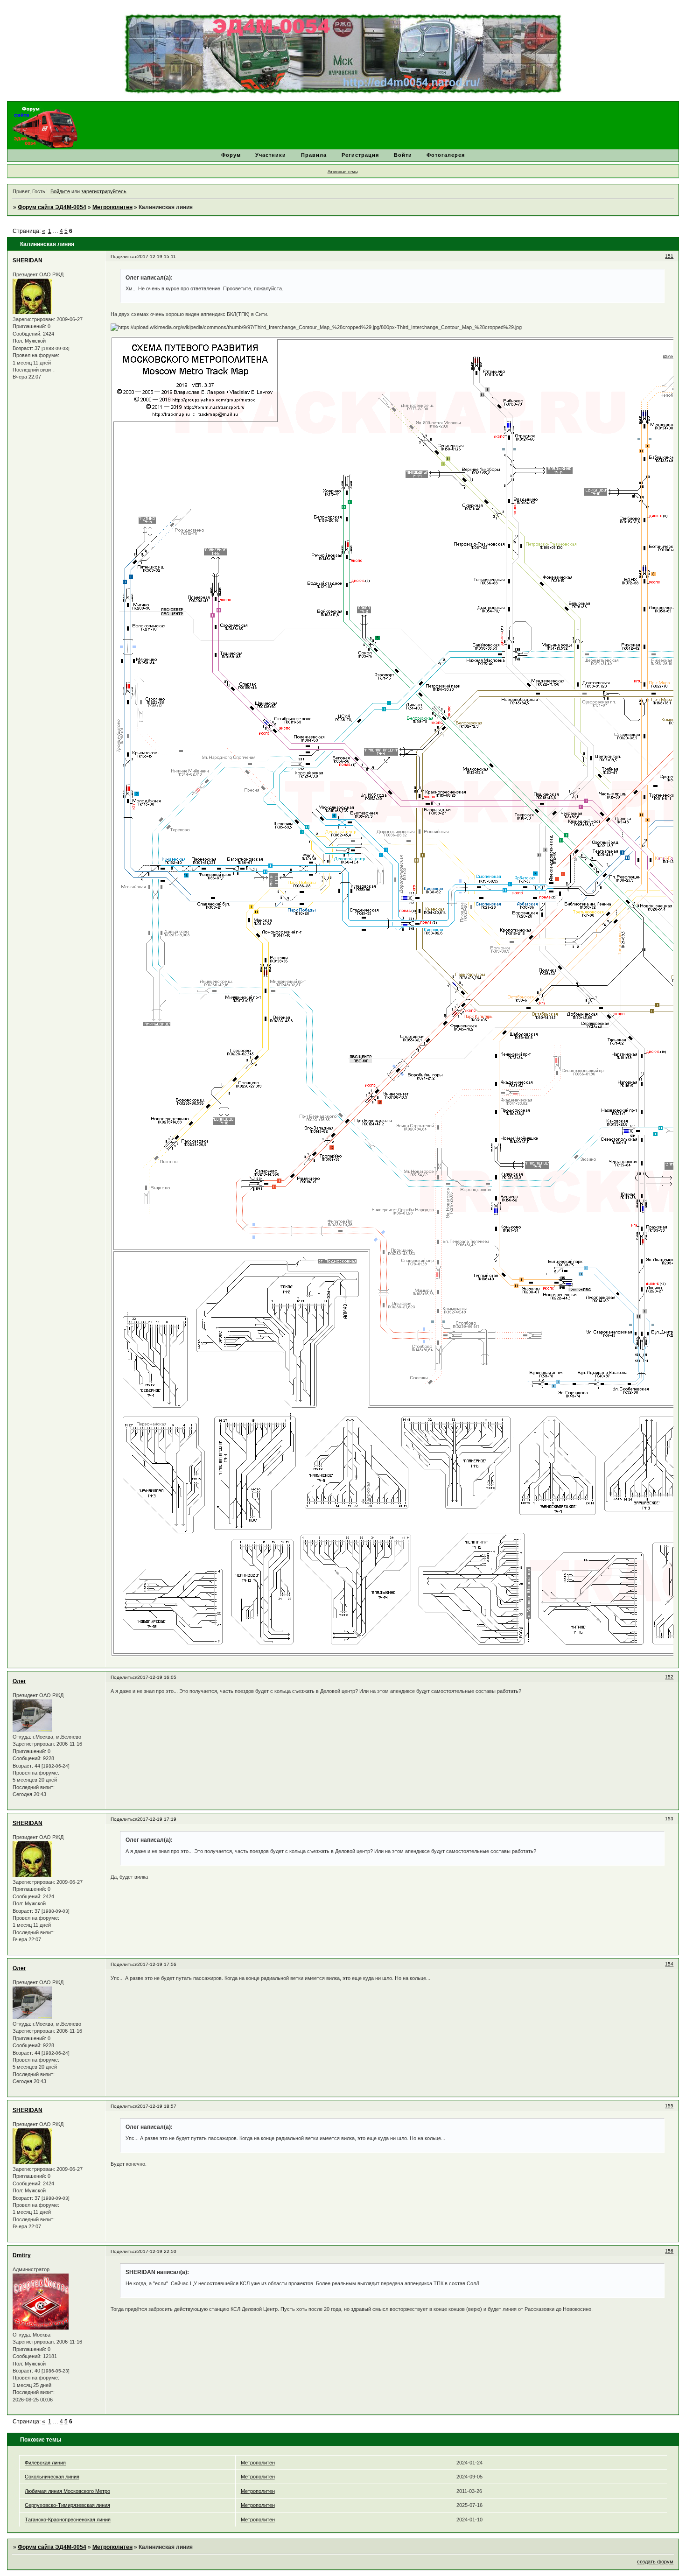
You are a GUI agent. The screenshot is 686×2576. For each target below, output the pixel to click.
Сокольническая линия (52, 2477)
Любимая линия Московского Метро (67, 2491)
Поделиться (124, 256)
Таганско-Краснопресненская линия (68, 2520)
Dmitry (22, 2255)
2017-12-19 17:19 (157, 1819)
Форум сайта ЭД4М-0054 (52, 207)
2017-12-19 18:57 (157, 2106)
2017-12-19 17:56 (157, 1964)
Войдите (60, 191)
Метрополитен (112, 207)
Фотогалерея (446, 155)
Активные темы (343, 172)
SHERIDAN (28, 260)
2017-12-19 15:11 (157, 256)
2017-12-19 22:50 (157, 2251)
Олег (19, 1681)
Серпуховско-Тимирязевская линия (67, 2505)
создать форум (655, 2562)
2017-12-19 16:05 (157, 1677)
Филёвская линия (45, 2463)
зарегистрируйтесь (104, 191)
